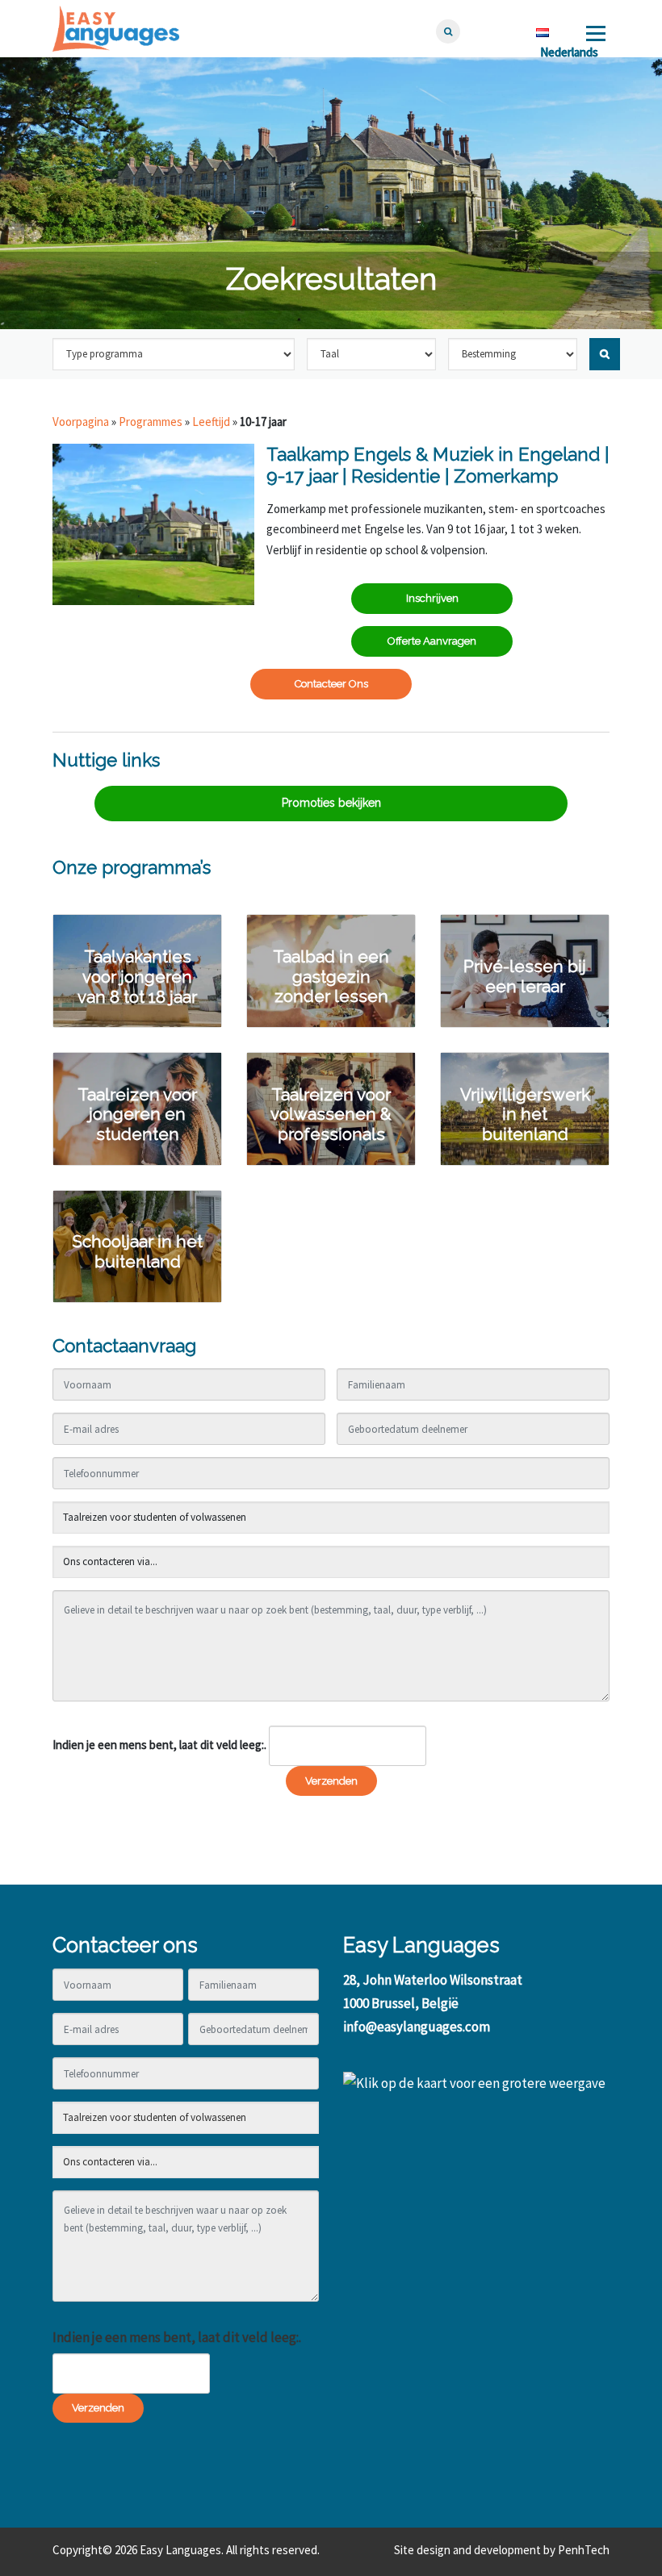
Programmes (151, 422)
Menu (595, 33)
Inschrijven (432, 598)
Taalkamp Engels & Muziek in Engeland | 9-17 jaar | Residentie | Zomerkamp (438, 465)
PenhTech (584, 2550)
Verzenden (331, 1781)
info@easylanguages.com (417, 2027)
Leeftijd (211, 422)
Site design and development (467, 2550)
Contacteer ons (331, 684)
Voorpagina (81, 422)
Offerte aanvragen (432, 641)
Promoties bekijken (331, 803)
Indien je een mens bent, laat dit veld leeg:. (159, 1745)
